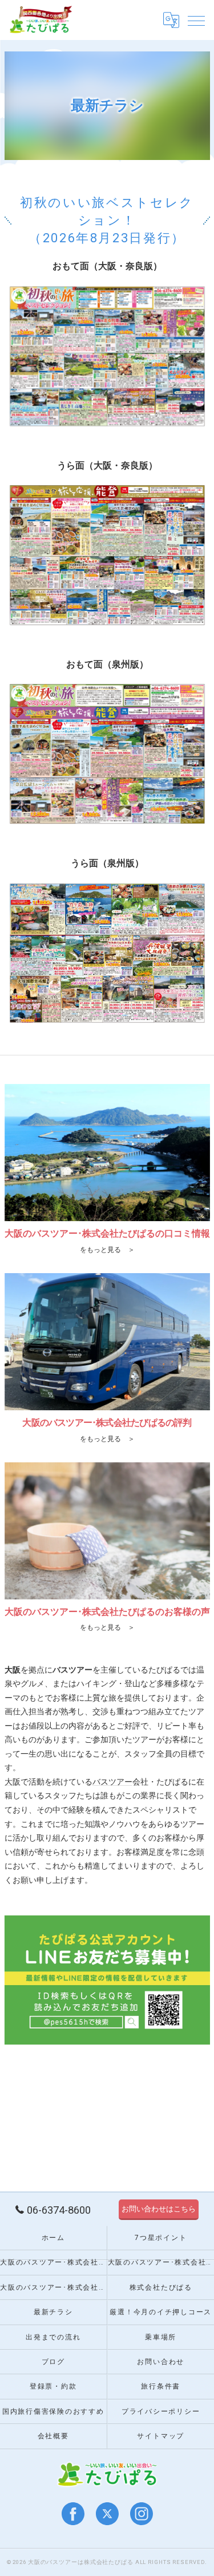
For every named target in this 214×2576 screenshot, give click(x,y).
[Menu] (196, 20)
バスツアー (112, 1782)
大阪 (13, 1782)
